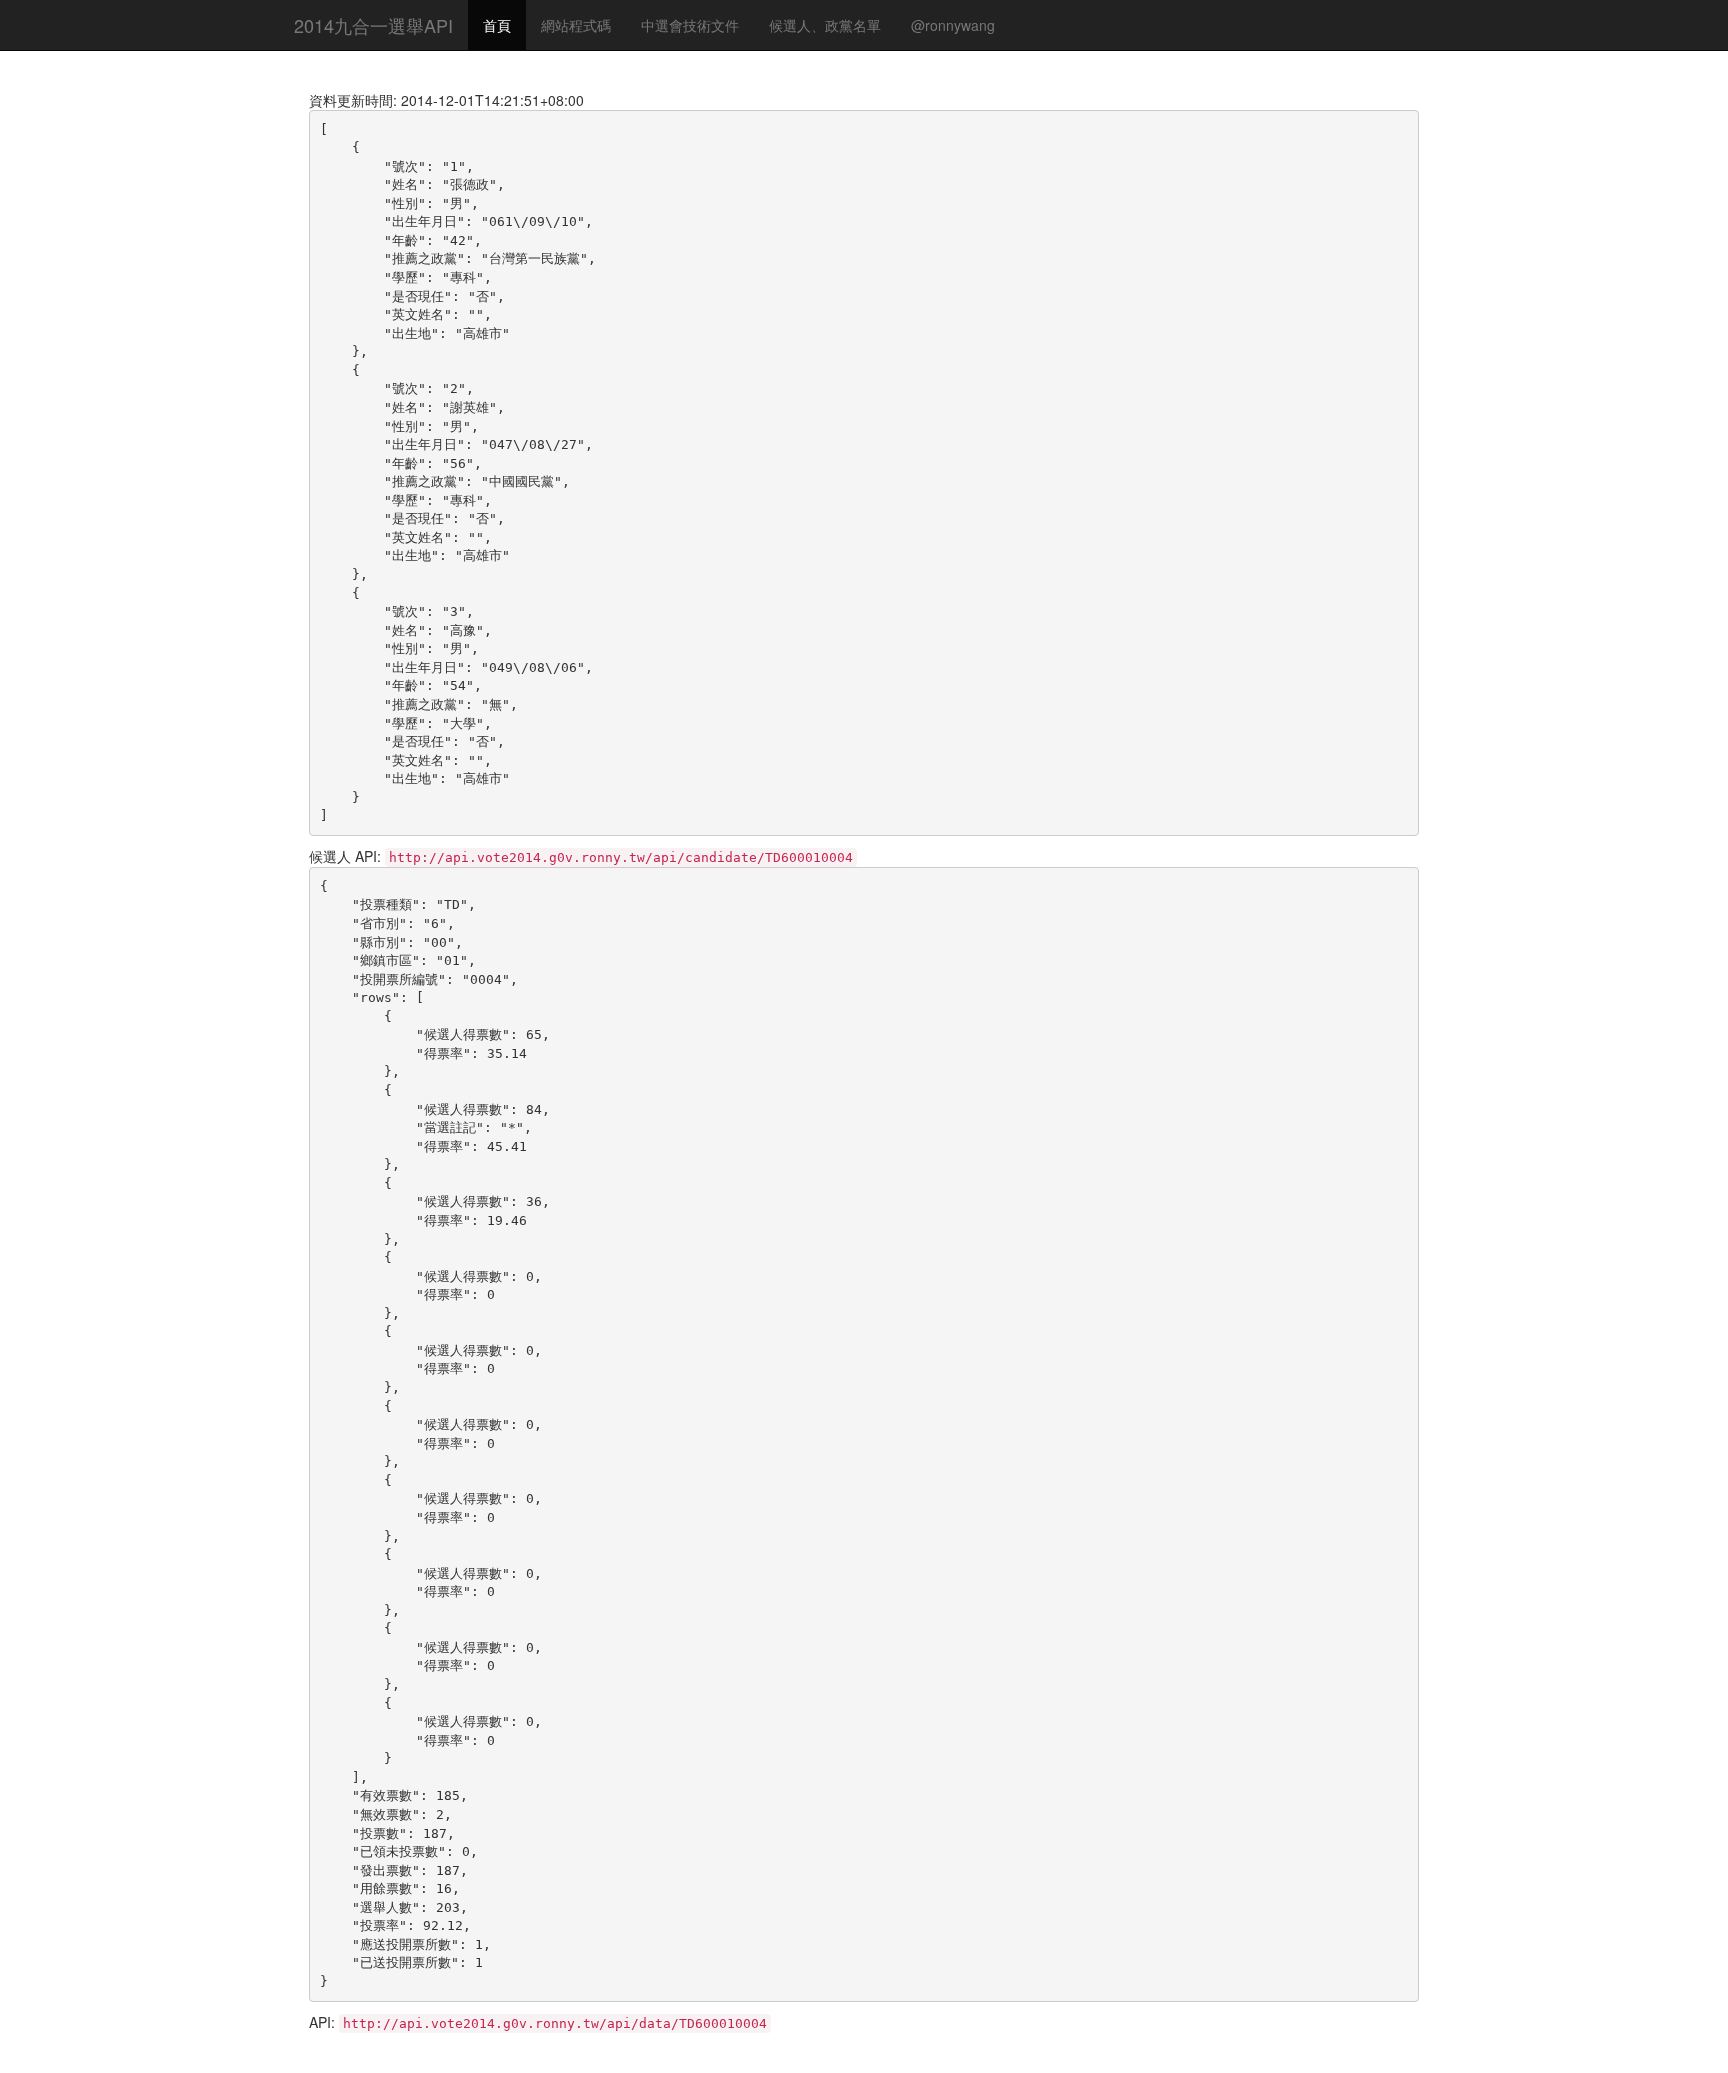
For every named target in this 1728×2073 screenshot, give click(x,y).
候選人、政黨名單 (825, 25)
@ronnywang (953, 25)
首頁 (497, 25)
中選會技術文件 (690, 25)
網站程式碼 (576, 25)
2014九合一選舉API (373, 25)
